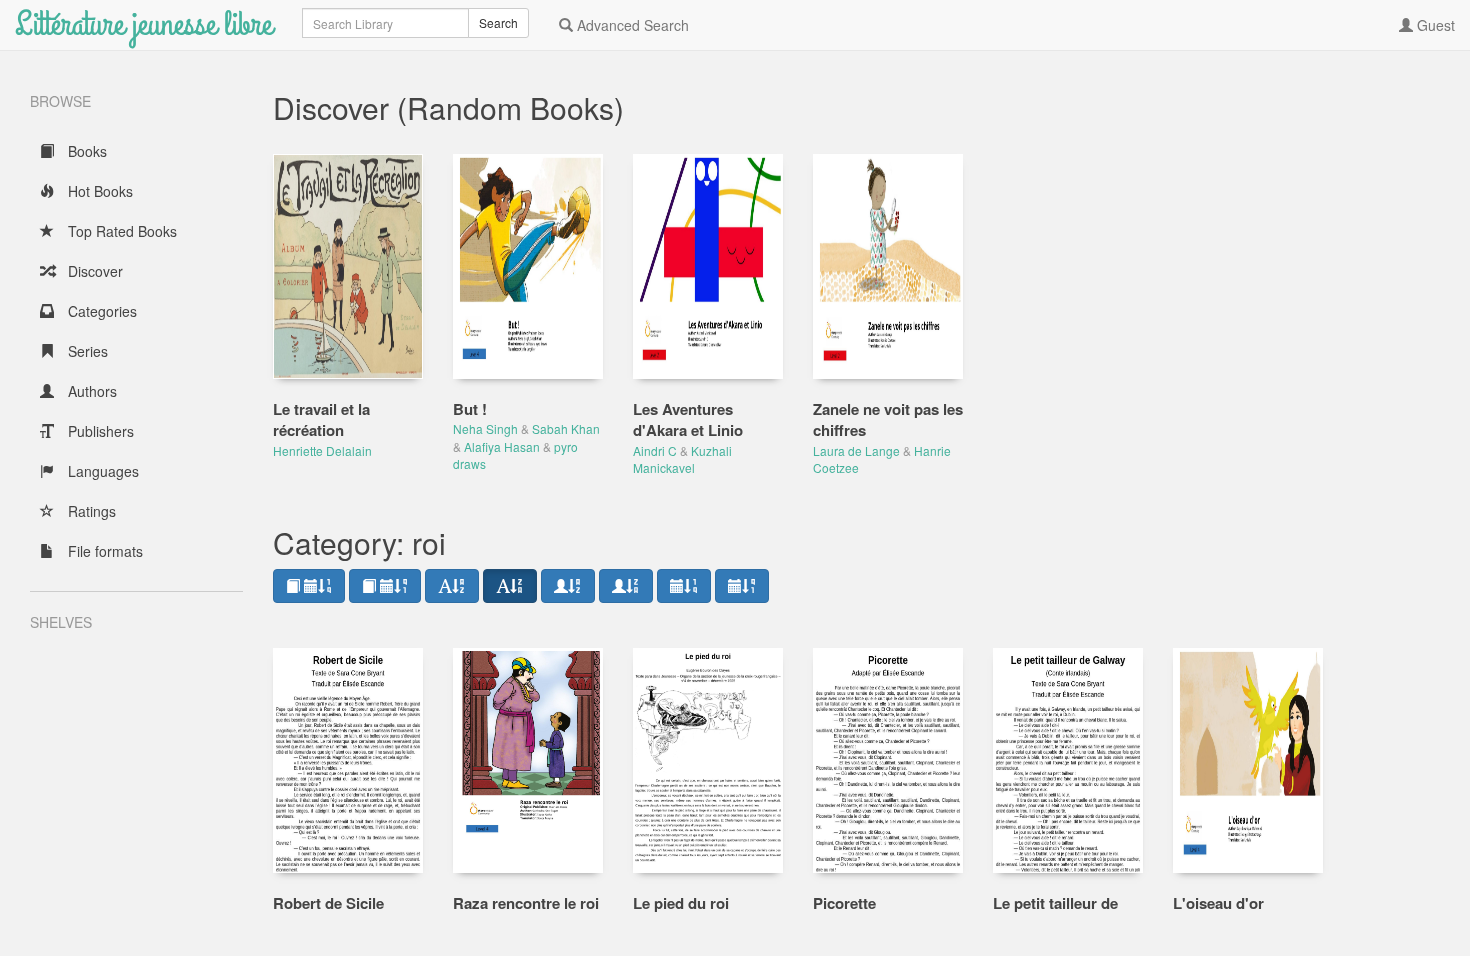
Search (498, 22)
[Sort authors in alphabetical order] (568, 586)
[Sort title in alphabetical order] (452, 586)
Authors (90, 391)
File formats (103, 551)
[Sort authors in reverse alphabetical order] (626, 586)
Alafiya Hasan (502, 446)
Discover (93, 271)
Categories (100, 311)
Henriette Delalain (322, 450)
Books (85, 151)
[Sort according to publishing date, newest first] (684, 586)
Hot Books (98, 191)
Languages (101, 471)
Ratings (90, 511)
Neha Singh (485, 428)
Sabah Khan (566, 428)
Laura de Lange (856, 450)
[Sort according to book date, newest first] (309, 586)
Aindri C (655, 450)
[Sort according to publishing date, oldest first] (742, 586)
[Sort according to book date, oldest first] (385, 586)
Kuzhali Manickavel (682, 459)
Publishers (99, 431)
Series (86, 351)
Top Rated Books (120, 231)
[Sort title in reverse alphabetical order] (510, 586)
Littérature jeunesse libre (143, 24)
